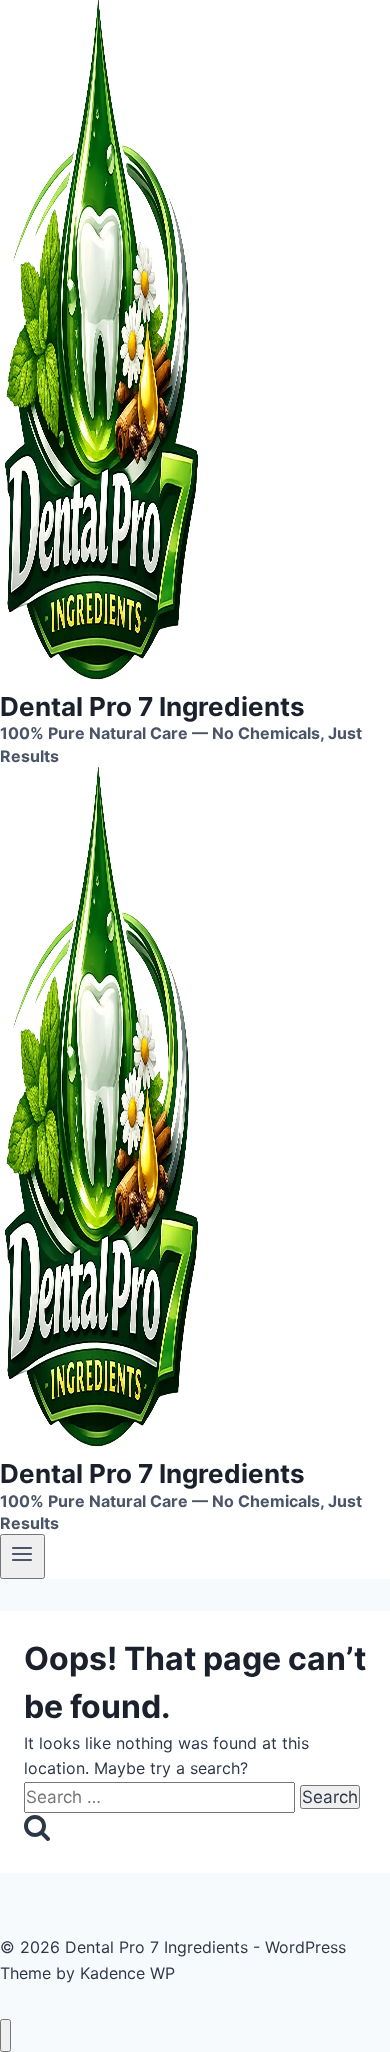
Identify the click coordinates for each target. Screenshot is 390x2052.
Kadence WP (127, 1973)
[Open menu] (22, 1556)
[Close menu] (5, 2035)
